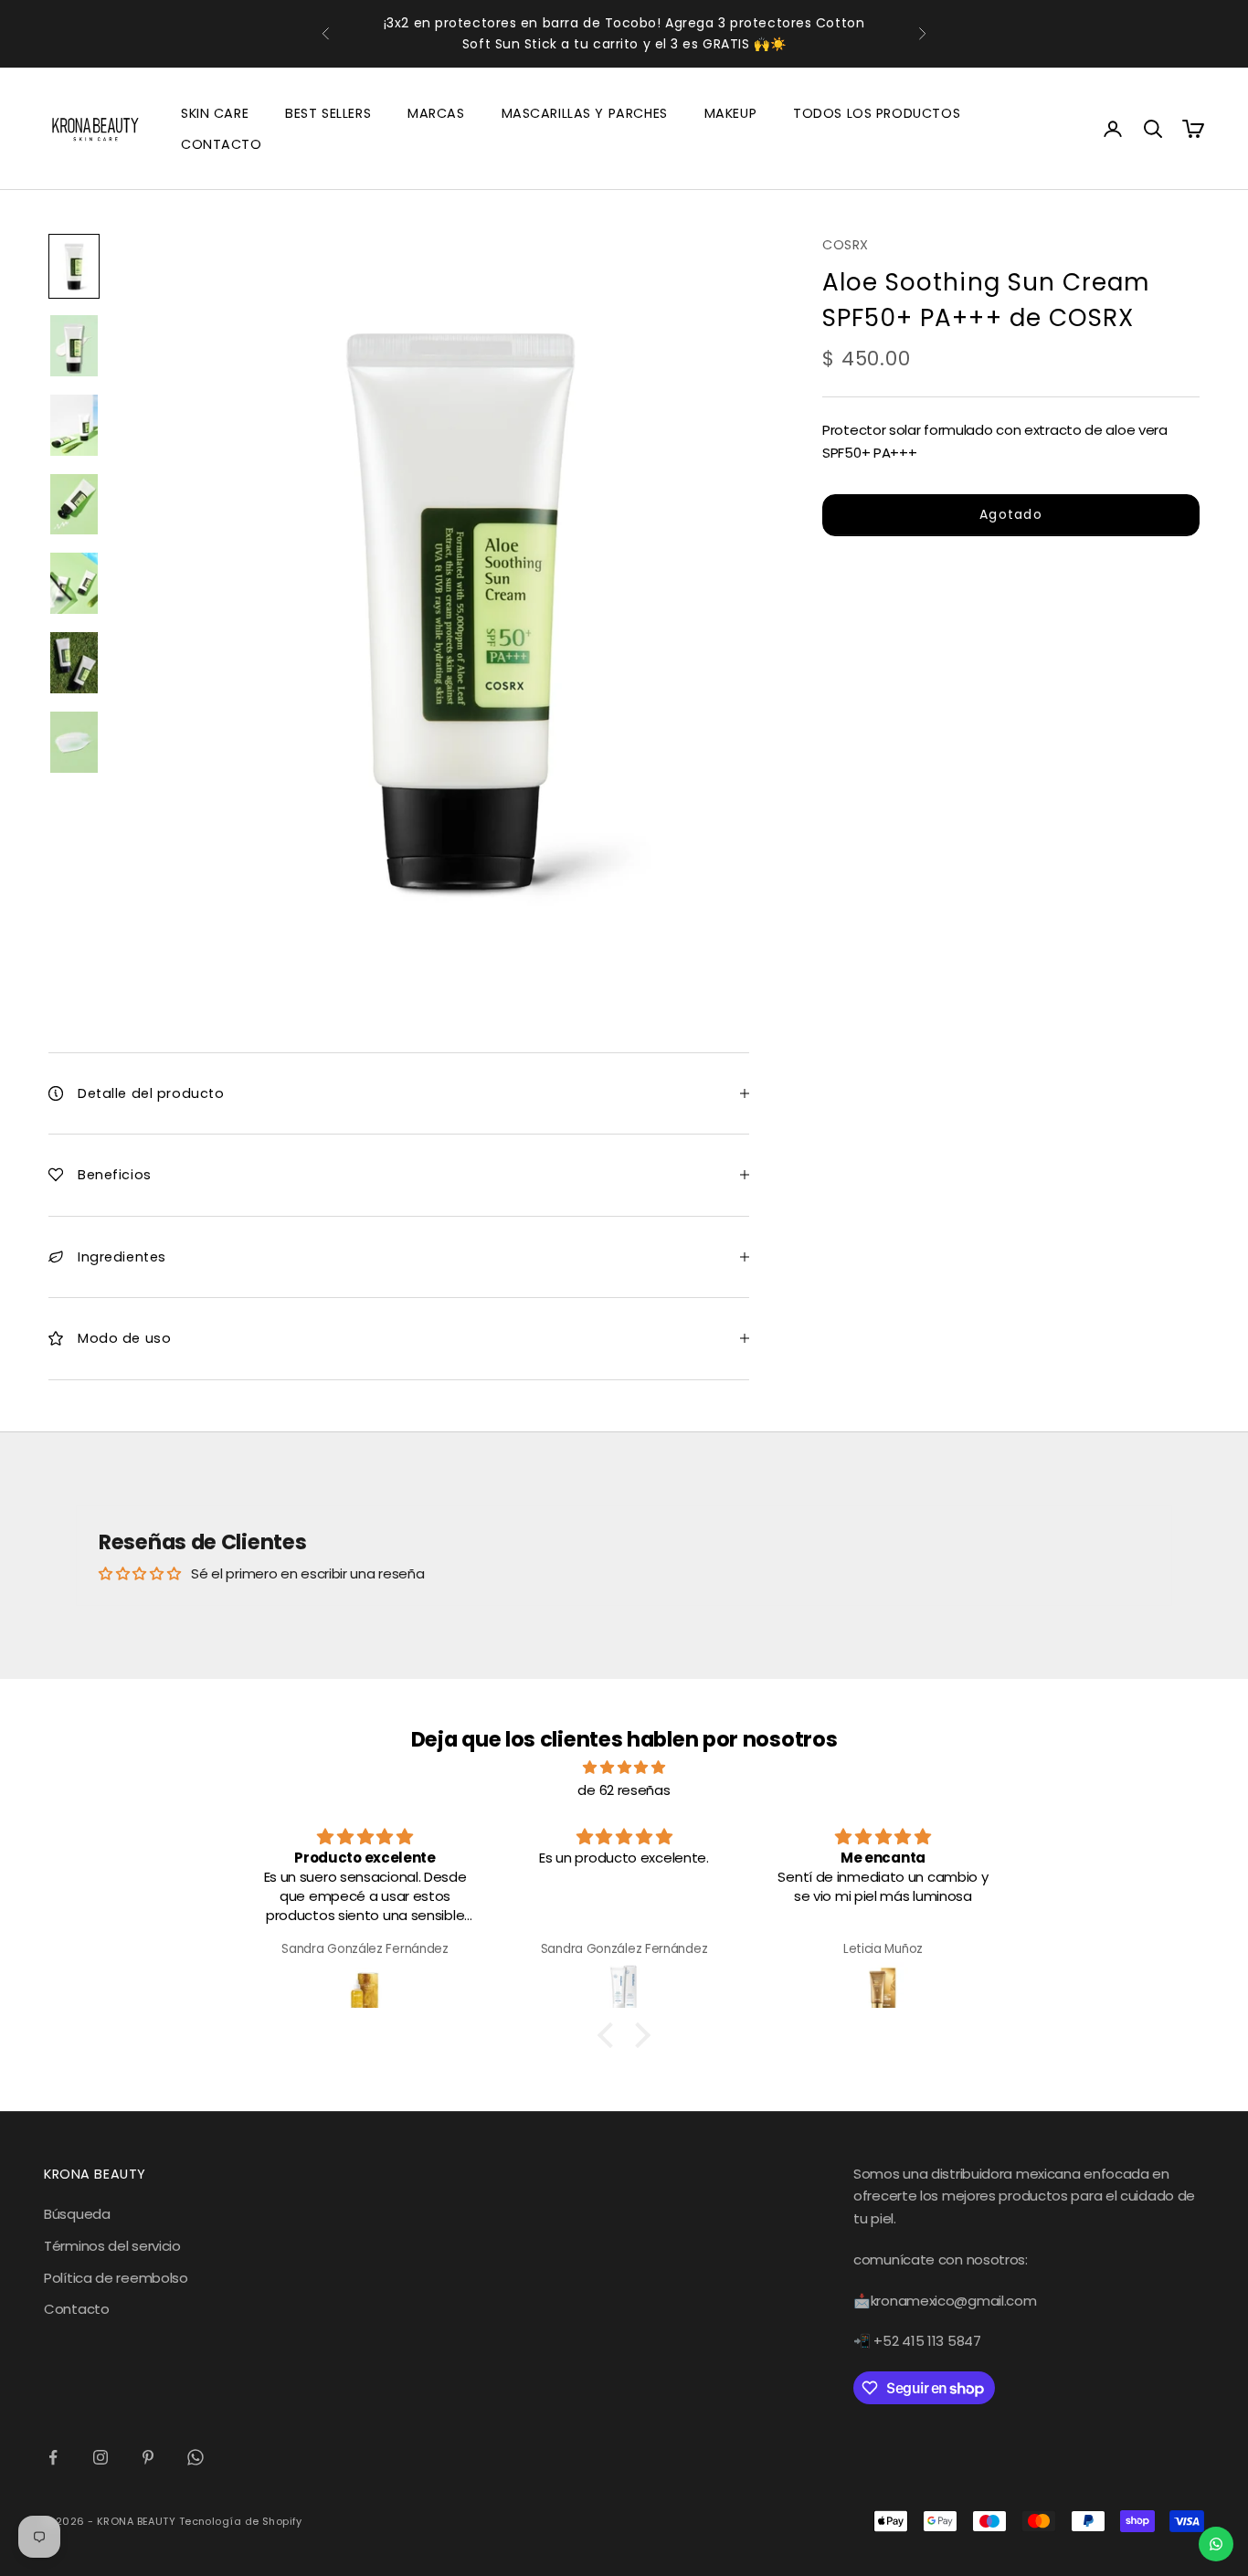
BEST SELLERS (328, 113)
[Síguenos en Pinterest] (148, 2457)
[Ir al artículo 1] (74, 266)
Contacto (77, 2309)
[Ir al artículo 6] (74, 663)
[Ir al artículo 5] (74, 583)
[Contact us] (1216, 2544)
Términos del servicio (112, 2246)
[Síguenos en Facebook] (53, 2457)
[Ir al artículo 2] (74, 346)
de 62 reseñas (624, 1790)
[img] (624, 1768)
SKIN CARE (215, 113)
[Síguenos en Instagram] (100, 2457)
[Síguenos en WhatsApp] (196, 2457)
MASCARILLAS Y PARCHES (585, 113)
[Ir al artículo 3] (74, 425)
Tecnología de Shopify (241, 2521)
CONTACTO (222, 144)
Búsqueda (77, 2214)
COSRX (846, 245)
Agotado (1011, 514)
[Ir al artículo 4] (74, 505)
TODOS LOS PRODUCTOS (877, 113)
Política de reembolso (116, 2278)
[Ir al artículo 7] (74, 742)
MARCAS (436, 113)
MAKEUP (730, 113)
